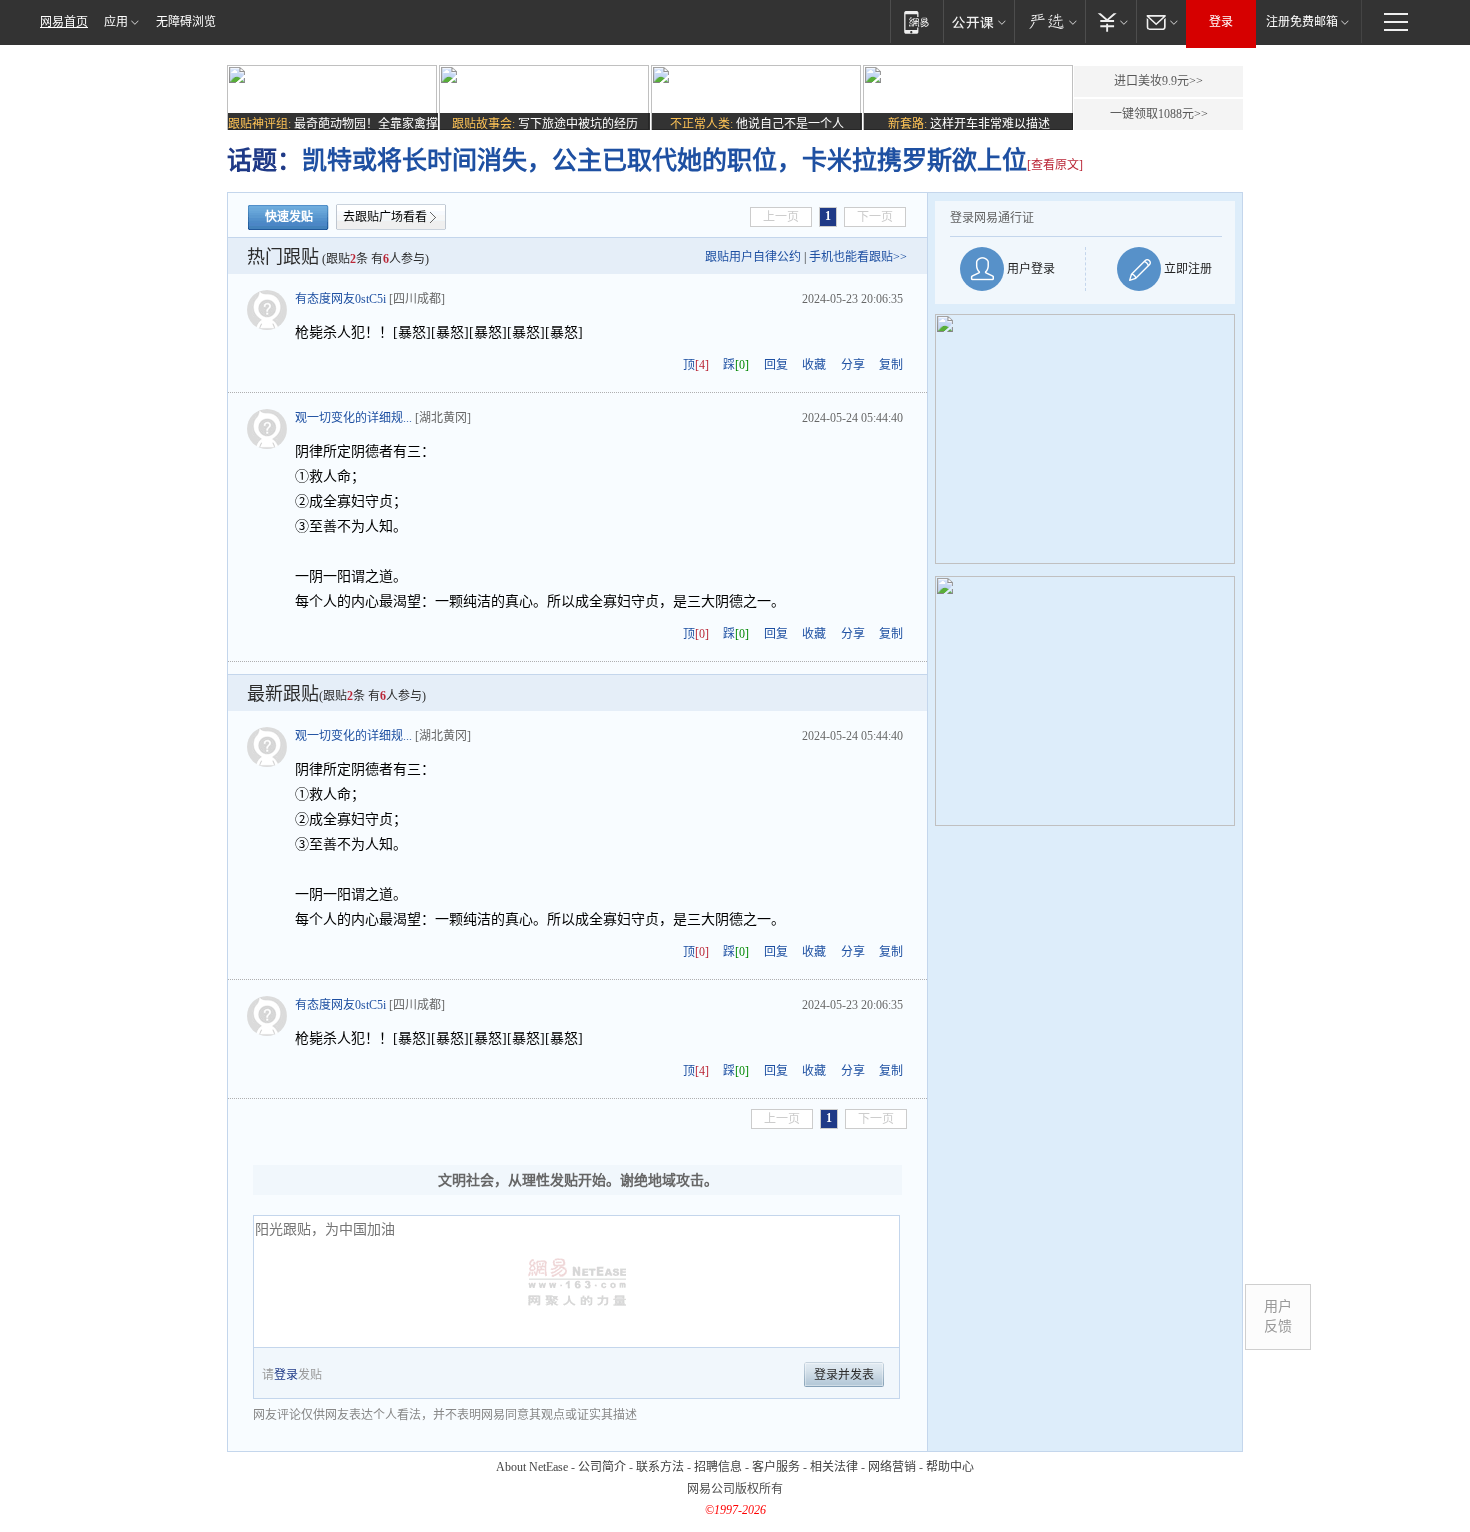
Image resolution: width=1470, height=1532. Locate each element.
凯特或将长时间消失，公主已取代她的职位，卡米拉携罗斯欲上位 (664, 160)
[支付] (1110, 21)
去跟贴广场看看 (385, 217)
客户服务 (776, 1467)
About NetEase (532, 1467)
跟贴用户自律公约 (753, 257)
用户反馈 (1278, 1316)
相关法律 (834, 1467)
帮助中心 (950, 1467)
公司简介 (602, 1467)
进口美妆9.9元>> (1158, 81)
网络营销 (892, 1467)
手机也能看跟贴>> (858, 257)
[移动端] (916, 21)
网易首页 (64, 22)
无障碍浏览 (186, 22)
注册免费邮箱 (1302, 22)
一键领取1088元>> (1159, 114)
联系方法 (660, 1467)
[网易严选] (1049, 21)
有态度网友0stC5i (340, 299)
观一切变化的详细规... (353, 418)
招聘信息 (718, 1467)
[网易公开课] (978, 21)
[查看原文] (1055, 165)
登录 (1221, 22)
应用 (116, 22)
